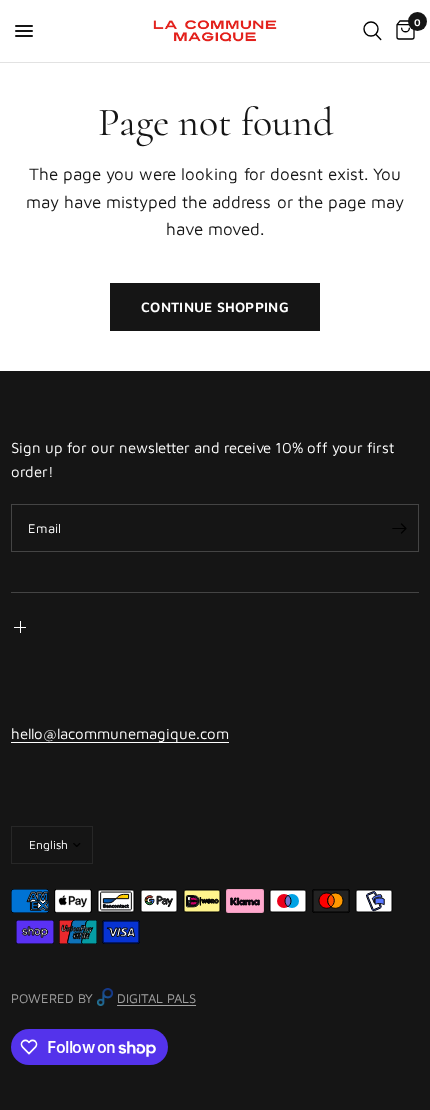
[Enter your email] (399, 528)
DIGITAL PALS (156, 998)
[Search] (372, 31)
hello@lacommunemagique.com (120, 733)
